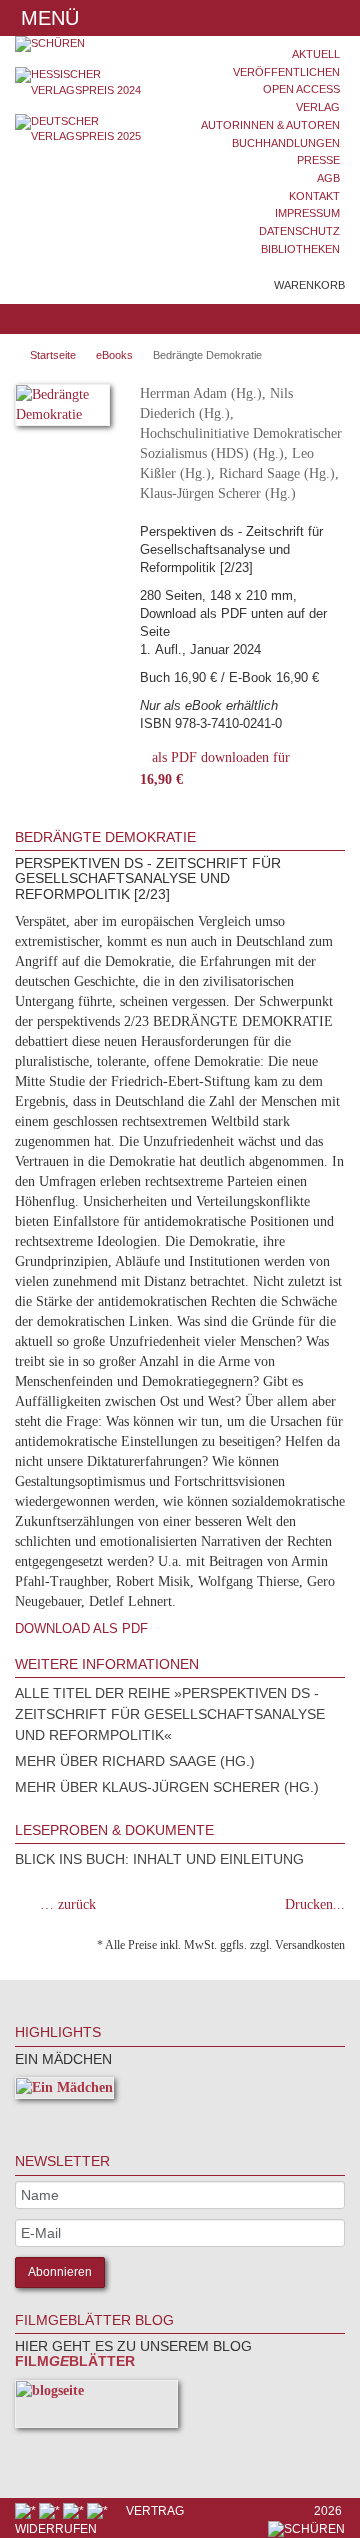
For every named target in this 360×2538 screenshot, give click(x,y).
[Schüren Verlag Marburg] (90, 44)
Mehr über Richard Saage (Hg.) (135, 1761)
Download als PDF (81, 1628)
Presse (318, 160)
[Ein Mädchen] (64, 2091)
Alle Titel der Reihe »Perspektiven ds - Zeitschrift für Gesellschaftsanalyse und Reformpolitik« (170, 1714)
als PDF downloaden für (215, 768)
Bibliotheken (300, 249)
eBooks (114, 355)
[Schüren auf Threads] (51, 2511)
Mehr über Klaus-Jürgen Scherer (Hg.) (167, 1787)
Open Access (301, 89)
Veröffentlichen (286, 72)
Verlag (318, 107)
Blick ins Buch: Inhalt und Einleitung (159, 1859)
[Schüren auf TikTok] (75, 2511)
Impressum (307, 213)
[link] (42, 2118)
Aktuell (316, 54)
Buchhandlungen (286, 143)
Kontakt (314, 196)
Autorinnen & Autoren (270, 125)
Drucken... (315, 1904)
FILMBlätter (75, 2361)
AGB (328, 178)
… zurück (68, 1904)
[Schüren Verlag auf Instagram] (99, 2511)
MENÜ (47, 18)
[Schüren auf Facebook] (27, 2511)
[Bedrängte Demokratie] (62, 408)
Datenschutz (299, 231)
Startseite (53, 355)
